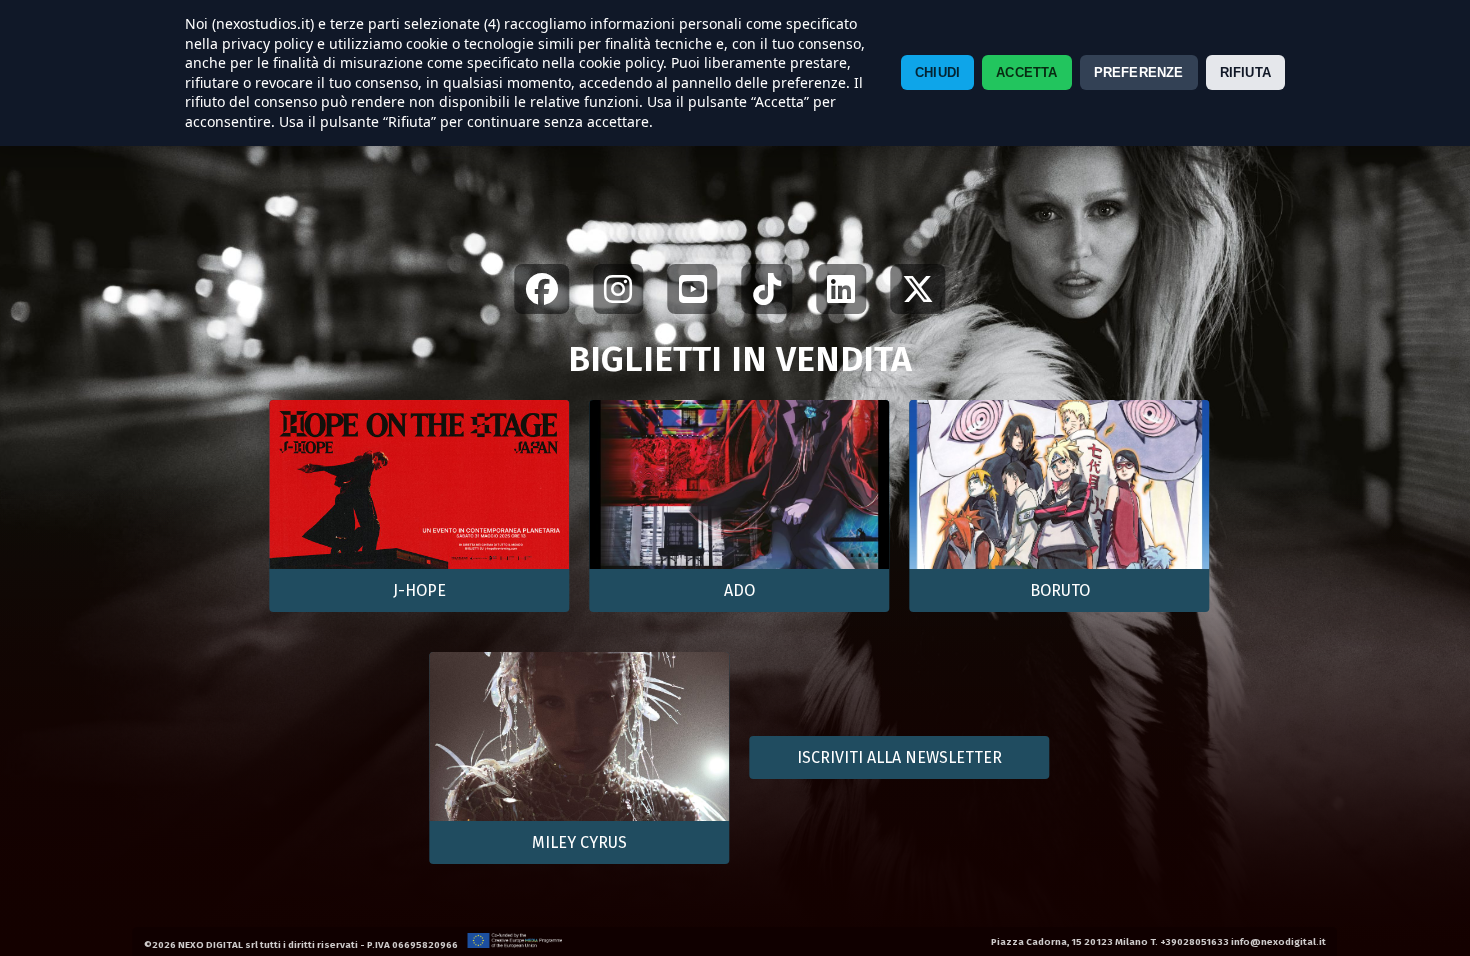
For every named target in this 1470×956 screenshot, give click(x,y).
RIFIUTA (1245, 72)
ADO (739, 590)
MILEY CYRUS (579, 842)
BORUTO (1060, 590)
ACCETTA (1026, 72)
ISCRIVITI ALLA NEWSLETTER (899, 757)
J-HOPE (419, 590)
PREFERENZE (1139, 72)
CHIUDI (937, 72)
